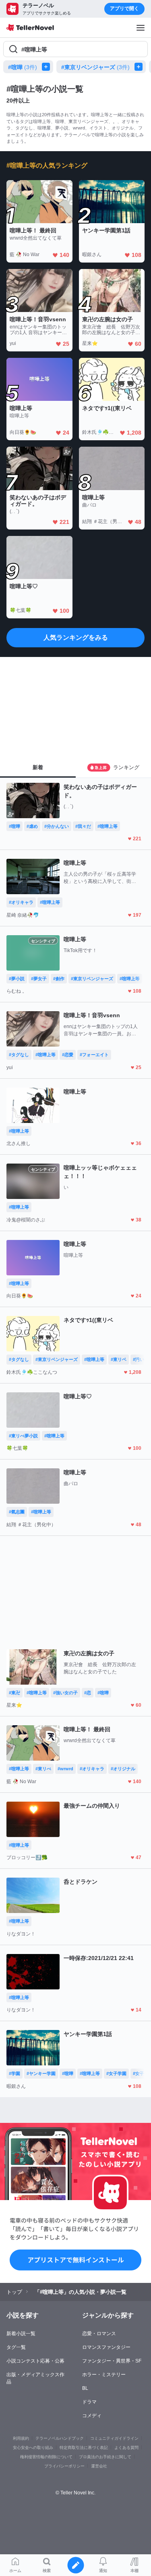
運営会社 (99, 2466)
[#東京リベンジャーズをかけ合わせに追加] (140, 67)
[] (8, 523)
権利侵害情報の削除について (46, 2457)
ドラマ (89, 2402)
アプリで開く (124, 8)
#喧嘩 (23, 67)
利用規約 (21, 2438)
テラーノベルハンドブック (60, 2438)
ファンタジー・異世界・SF (112, 2361)
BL (85, 2388)
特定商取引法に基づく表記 (84, 2448)
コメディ (92, 2416)
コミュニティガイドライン (114, 2438)
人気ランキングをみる (76, 637)
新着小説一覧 (21, 2334)
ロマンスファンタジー (106, 2347)
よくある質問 (126, 2448)
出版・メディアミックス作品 (35, 2378)
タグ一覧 (16, 2347)
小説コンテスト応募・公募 (35, 2361)
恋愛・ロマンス (99, 2334)
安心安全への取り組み (33, 2448)
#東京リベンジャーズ (95, 67)
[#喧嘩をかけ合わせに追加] (48, 67)
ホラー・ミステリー (104, 2375)
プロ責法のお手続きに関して (105, 2457)
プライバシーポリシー (64, 2466)
